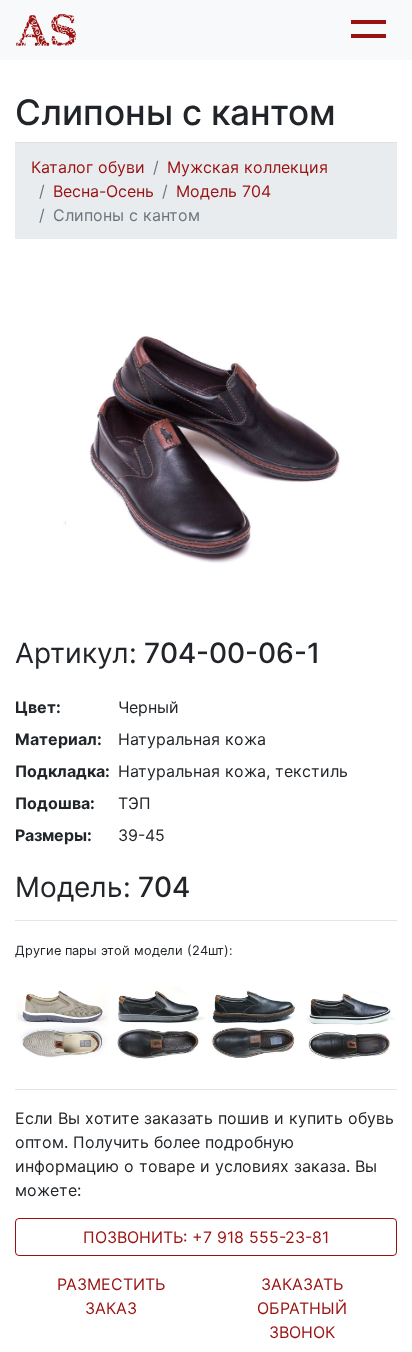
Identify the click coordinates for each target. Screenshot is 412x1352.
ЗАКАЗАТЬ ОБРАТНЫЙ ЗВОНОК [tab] (302, 1308)
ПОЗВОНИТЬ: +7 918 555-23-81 (206, 1237)
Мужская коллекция (247, 167)
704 (102, 887)
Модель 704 (223, 191)
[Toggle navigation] (366, 30)
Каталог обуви (88, 167)
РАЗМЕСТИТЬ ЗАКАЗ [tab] (111, 1296)
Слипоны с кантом (126, 215)
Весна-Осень (103, 191)
